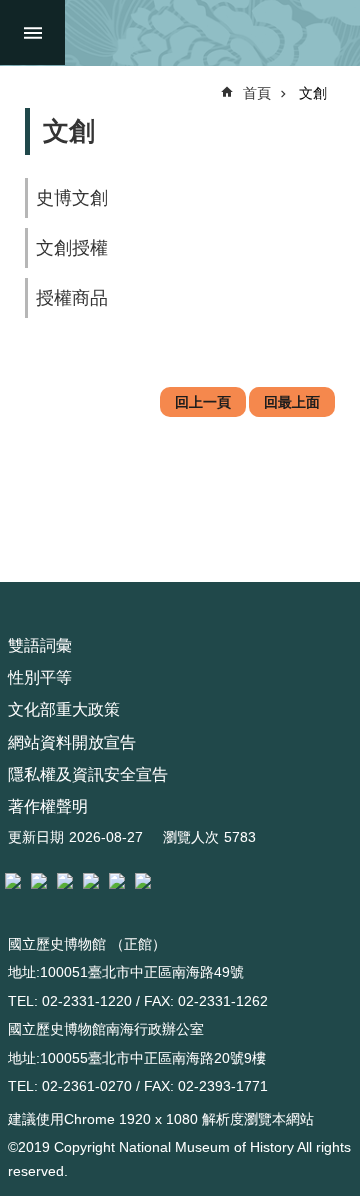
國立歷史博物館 (208, 32)
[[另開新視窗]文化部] (13, 881)
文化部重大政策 (64, 709)
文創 (313, 93)
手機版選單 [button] (32, 32)
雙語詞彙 (40, 645)
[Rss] (143, 881)
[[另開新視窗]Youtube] (117, 881)
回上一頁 (203, 402)
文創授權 (72, 248)
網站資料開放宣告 (72, 742)
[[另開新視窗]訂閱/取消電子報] (39, 881)
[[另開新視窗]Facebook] (65, 881)
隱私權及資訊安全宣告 (88, 774)
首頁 (257, 93)
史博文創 (72, 198)
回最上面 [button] (292, 402)
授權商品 (72, 298)
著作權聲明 (48, 806)
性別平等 (40, 677)
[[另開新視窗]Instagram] (91, 881)
